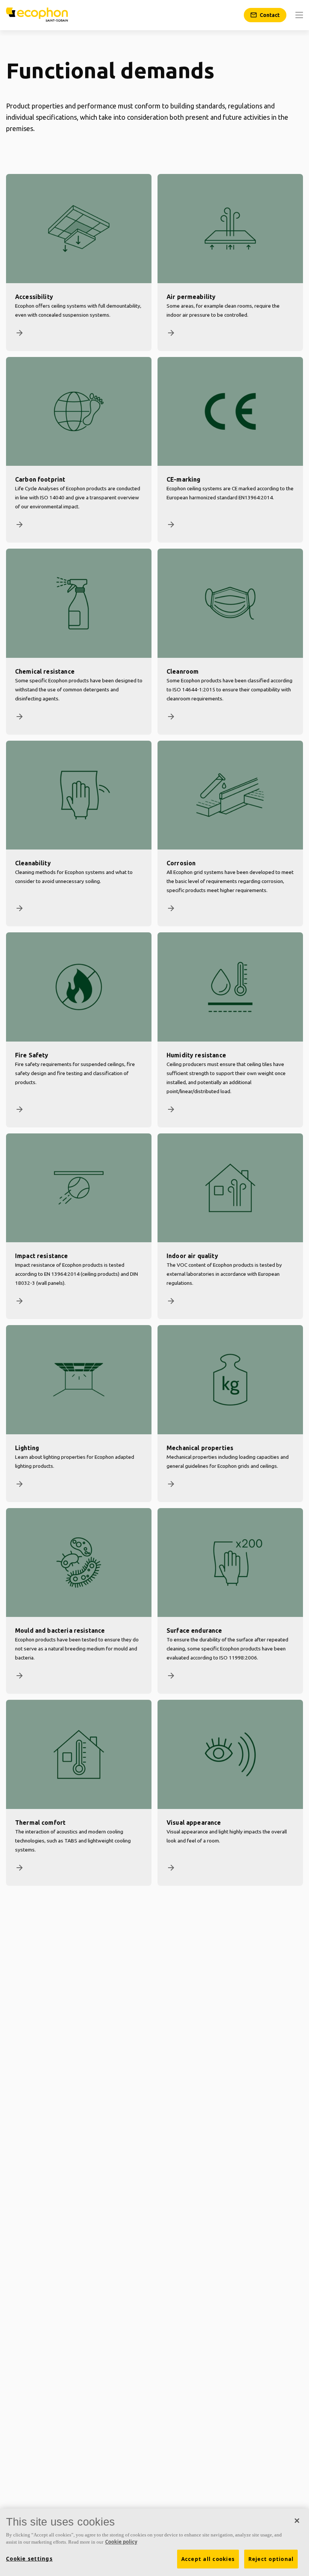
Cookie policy (121, 2542)
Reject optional (271, 2559)
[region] (154, 2542)
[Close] (297, 2521)
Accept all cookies (208, 2559)
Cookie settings (29, 2559)
